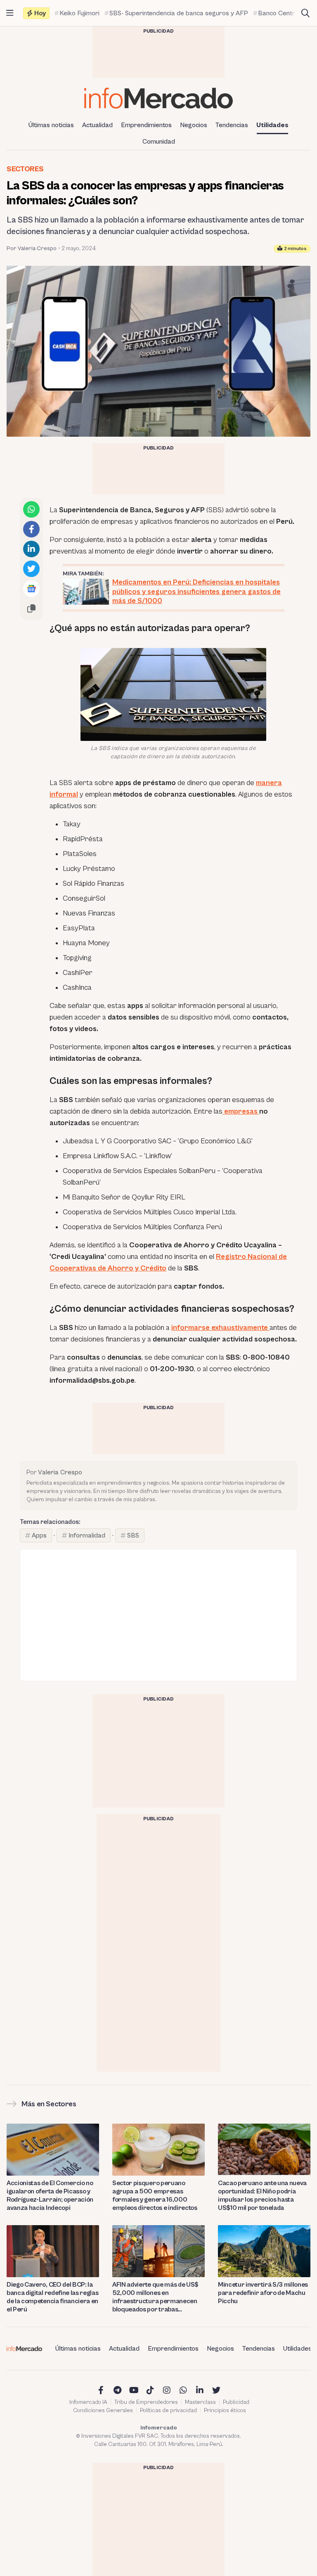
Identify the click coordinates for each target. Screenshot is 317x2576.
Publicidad (236, 2402)
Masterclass (200, 2402)
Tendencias (232, 125)
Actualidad (97, 125)
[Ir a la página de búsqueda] (305, 13)
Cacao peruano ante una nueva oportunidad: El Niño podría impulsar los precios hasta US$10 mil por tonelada (262, 2195)
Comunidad (159, 142)
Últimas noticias (51, 125)
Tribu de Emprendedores (146, 2402)
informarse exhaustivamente (220, 1328)
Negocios (194, 125)
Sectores (25, 169)
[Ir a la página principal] (158, 98)
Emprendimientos (146, 125)
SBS (133, 1535)
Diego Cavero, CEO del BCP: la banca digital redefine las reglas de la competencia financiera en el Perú (52, 2297)
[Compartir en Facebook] (31, 529)
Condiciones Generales (103, 2410)
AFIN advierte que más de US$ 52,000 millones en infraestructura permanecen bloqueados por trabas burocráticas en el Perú (155, 2297)
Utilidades (272, 125)
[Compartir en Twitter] (31, 569)
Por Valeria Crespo (32, 248)
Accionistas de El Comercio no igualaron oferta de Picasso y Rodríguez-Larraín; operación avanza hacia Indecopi (50, 2195)
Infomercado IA (88, 2402)
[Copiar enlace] (31, 608)
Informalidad (87, 1535)
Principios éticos (225, 2410)
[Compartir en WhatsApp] (31, 509)
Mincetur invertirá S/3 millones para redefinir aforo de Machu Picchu (263, 2293)
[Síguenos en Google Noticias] (31, 589)
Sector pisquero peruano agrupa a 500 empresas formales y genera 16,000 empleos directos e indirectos (155, 2195)
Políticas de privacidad (168, 2410)
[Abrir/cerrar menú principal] (10, 13)
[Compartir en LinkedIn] (31, 549)
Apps (39, 1535)
